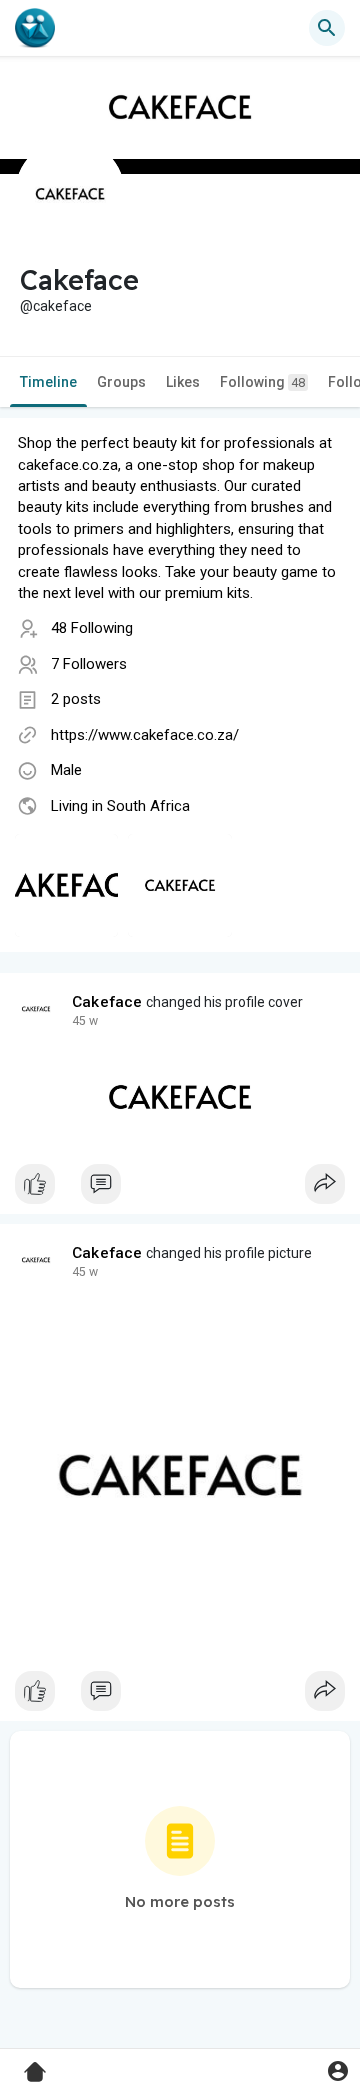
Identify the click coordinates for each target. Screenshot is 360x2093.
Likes (183, 382)
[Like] (180, 1189)
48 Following (92, 628)
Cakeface (107, 1002)
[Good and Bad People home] (35, 28)
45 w (85, 1021)
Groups (121, 382)
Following (262, 382)
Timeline (48, 382)
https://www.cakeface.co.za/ (145, 735)
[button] (337, 2070)
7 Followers (89, 664)
